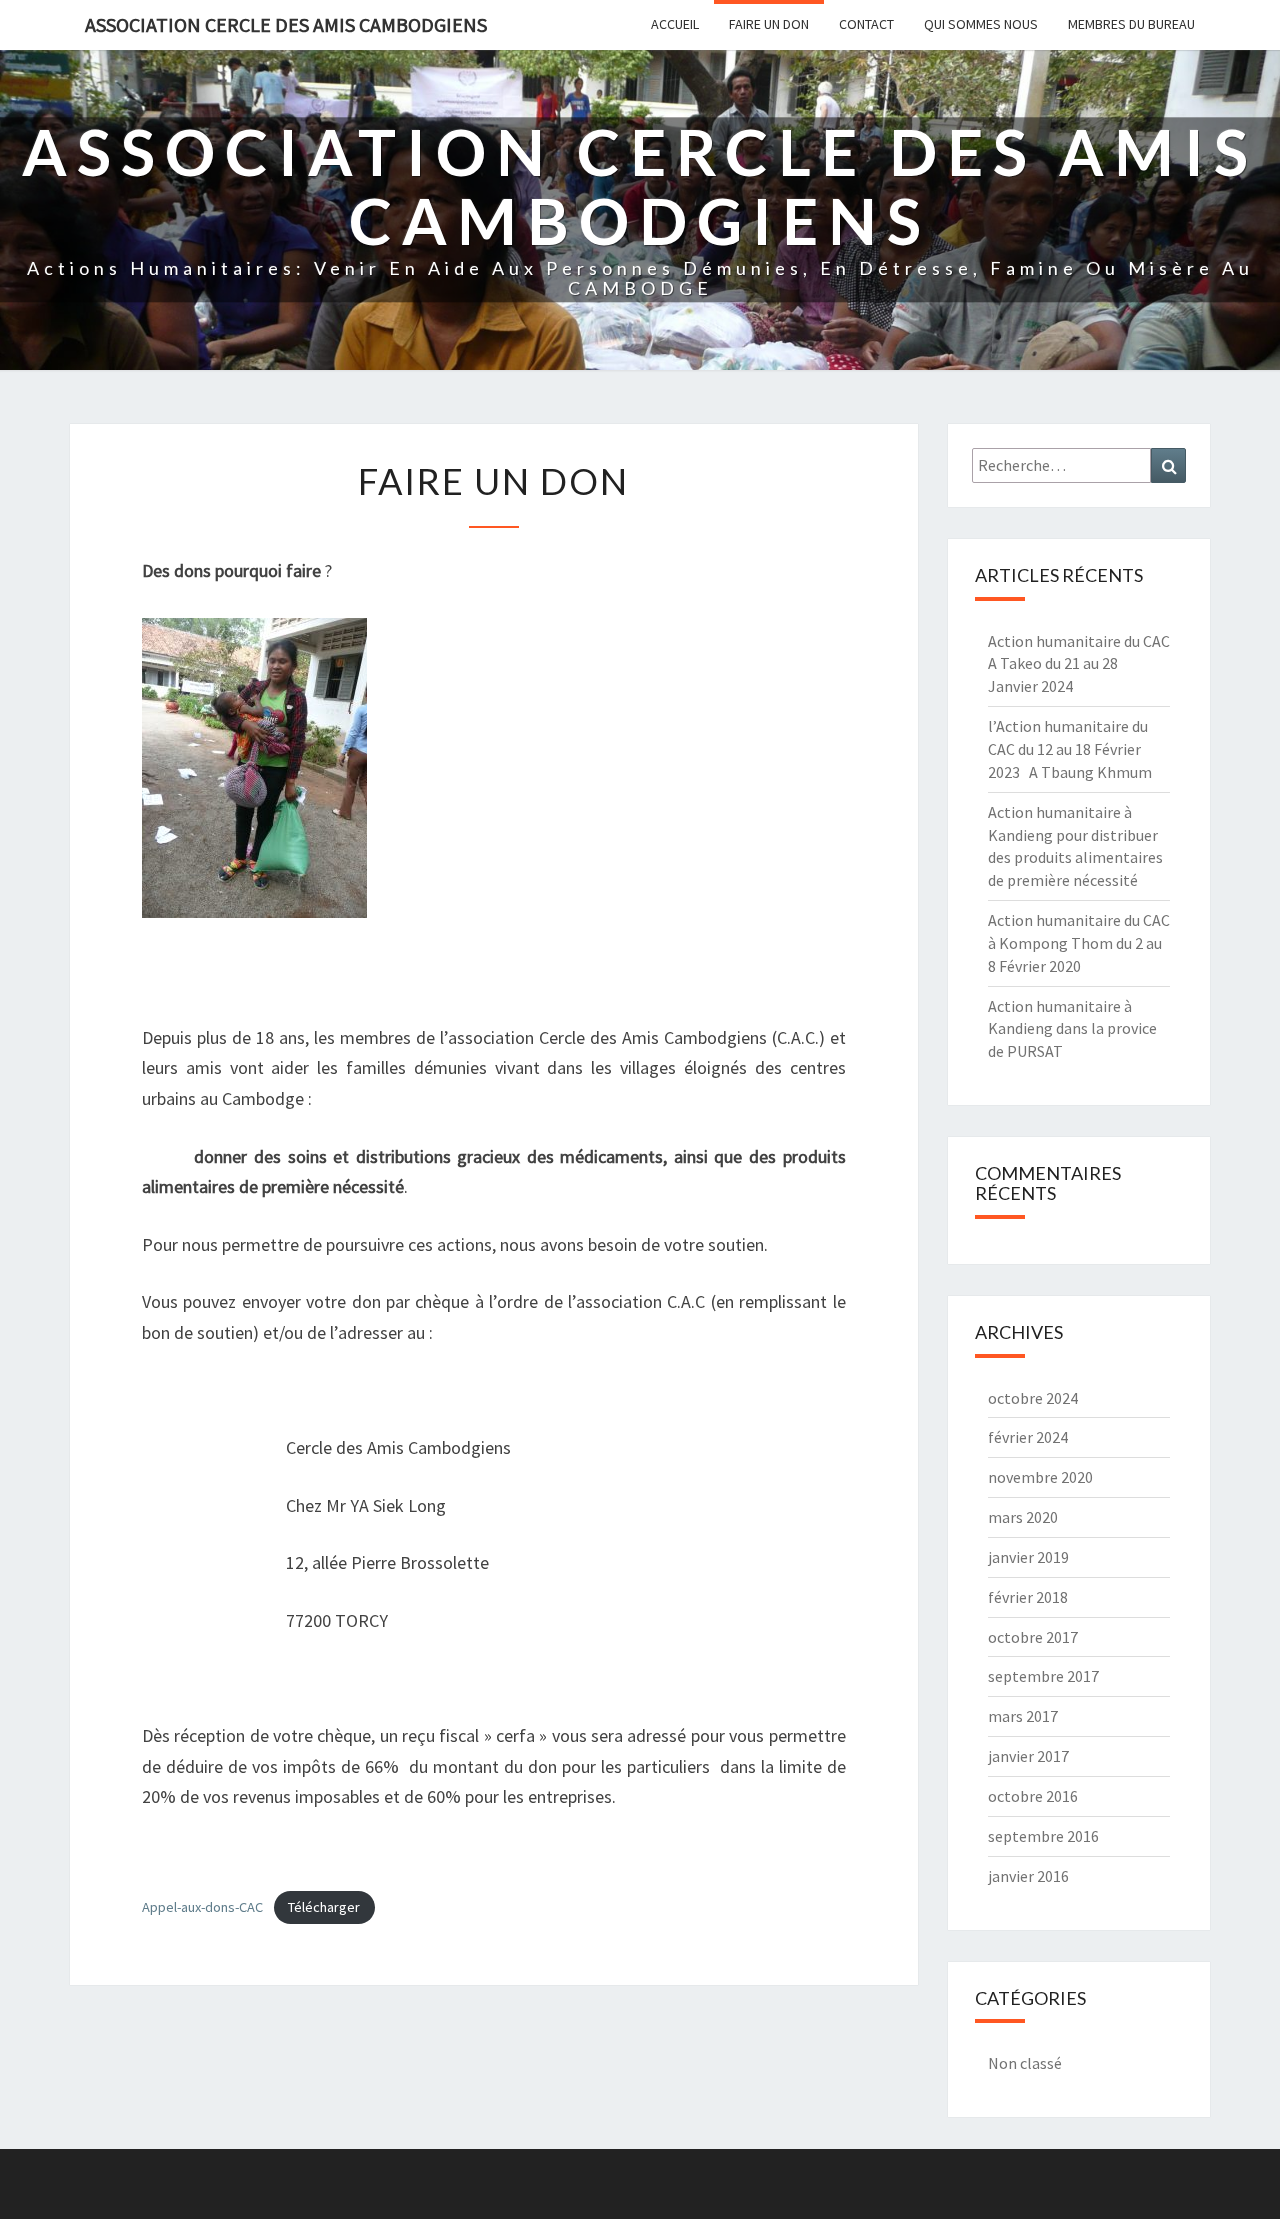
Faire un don (769, 24)
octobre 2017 (1033, 1637)
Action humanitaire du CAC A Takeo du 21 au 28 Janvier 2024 (1079, 664)
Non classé (1025, 2063)
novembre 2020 (1040, 1477)
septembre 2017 (1043, 1676)
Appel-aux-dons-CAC (202, 1907)
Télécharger (324, 1907)
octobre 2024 (1033, 1398)
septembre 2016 (1043, 1836)
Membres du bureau (1131, 24)
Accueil (675, 24)
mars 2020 (1023, 1517)
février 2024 (1028, 1437)
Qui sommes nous (981, 24)
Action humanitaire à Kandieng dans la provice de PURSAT (1072, 1029)
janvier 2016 (1028, 1876)
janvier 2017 (1028, 1756)
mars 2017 (1023, 1716)
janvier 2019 (1028, 1557)
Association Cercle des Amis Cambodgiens (286, 24)
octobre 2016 (1033, 1796)
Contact (866, 24)
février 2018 (1028, 1597)
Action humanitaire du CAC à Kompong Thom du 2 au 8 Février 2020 (1079, 943)
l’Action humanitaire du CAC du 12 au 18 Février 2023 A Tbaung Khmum (1070, 749)
